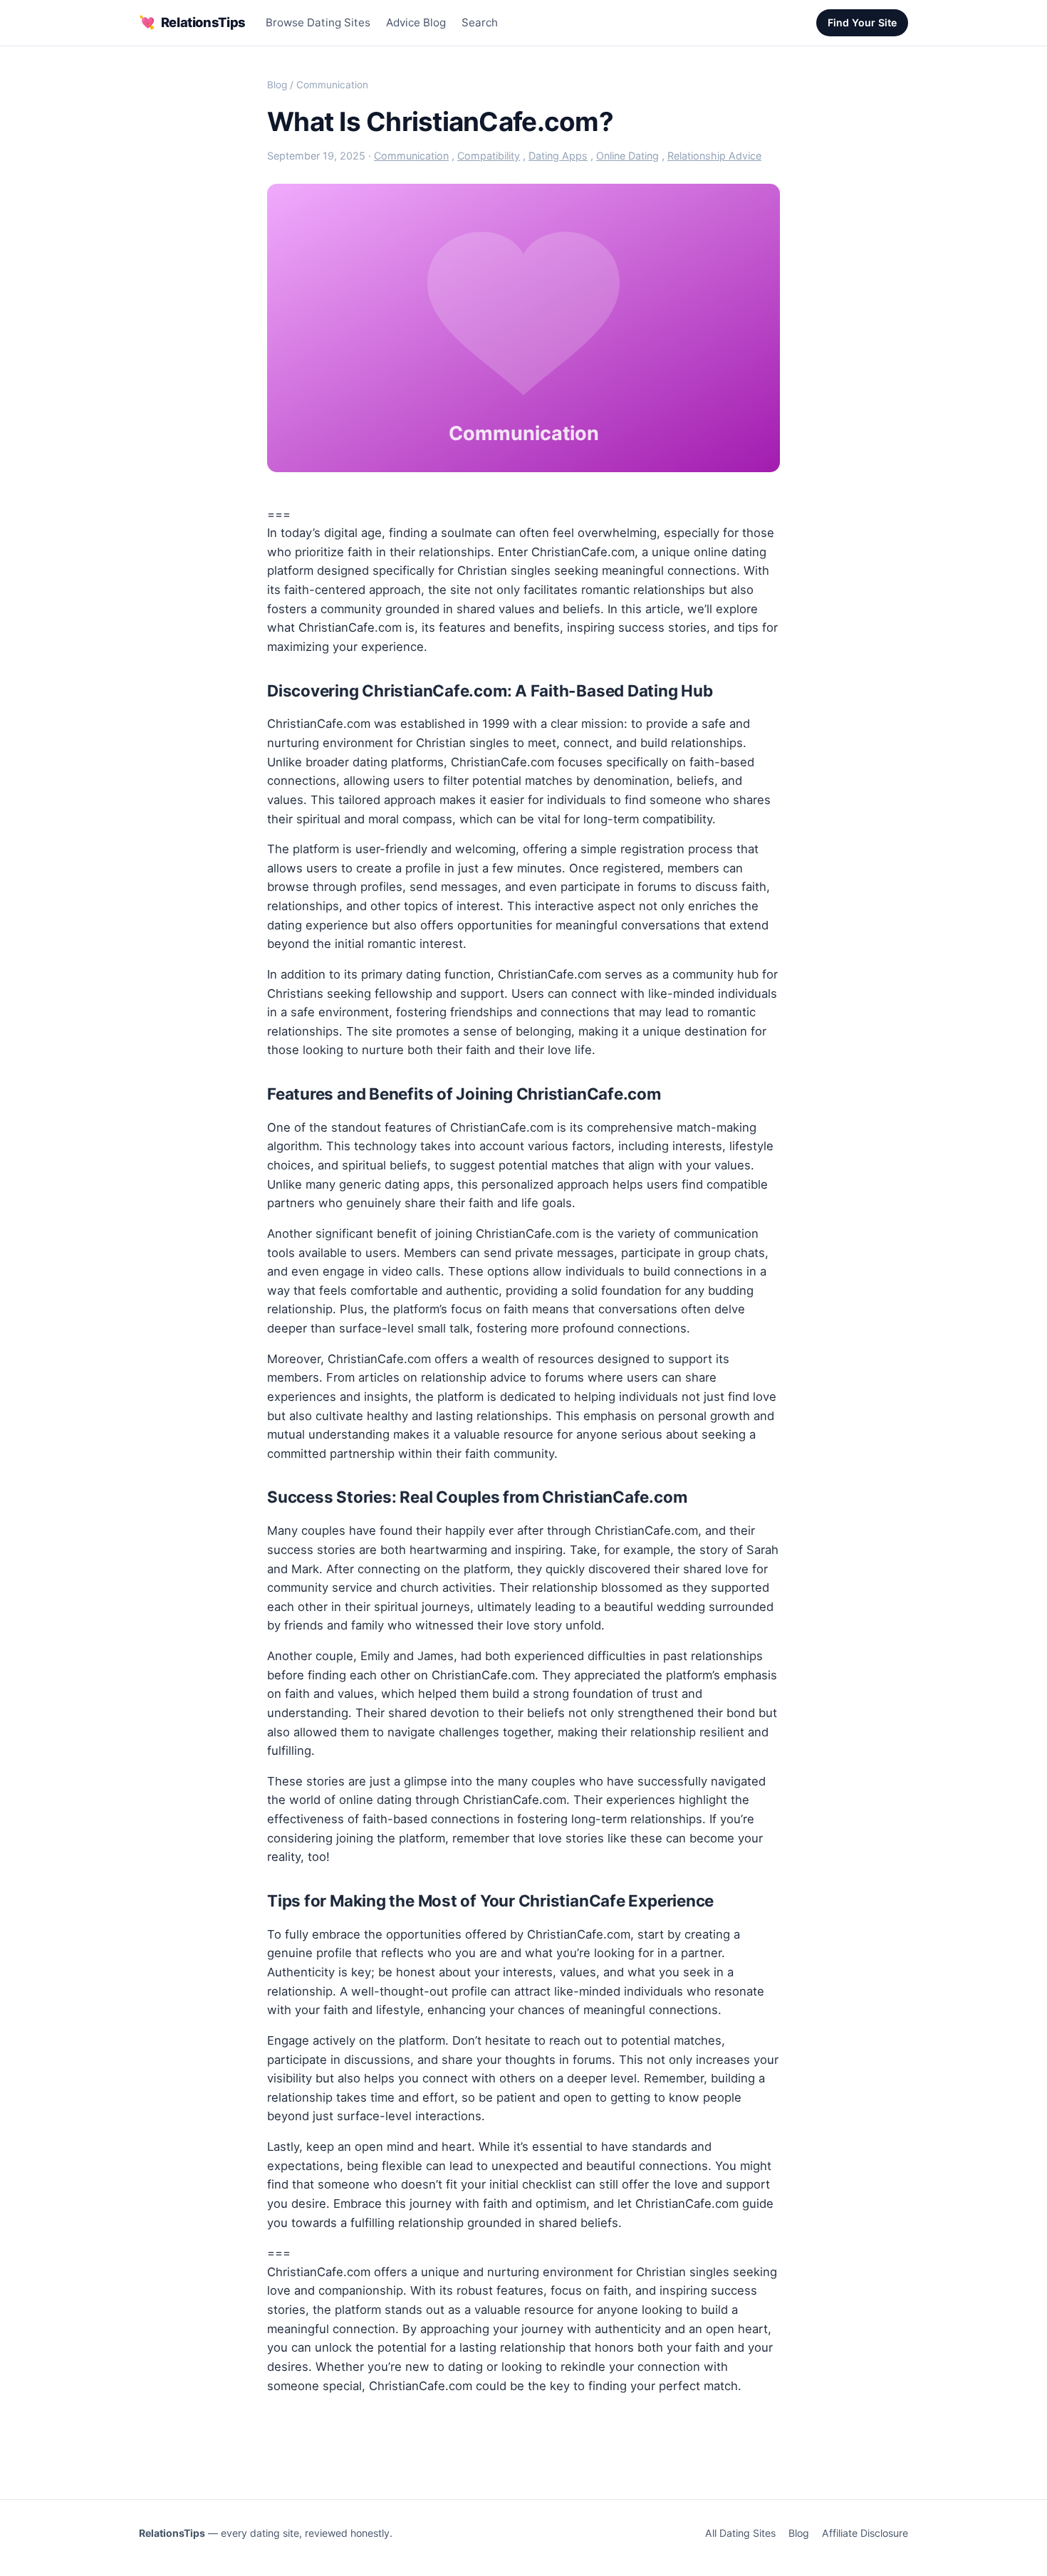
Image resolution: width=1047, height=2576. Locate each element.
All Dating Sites (740, 2533)
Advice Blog (416, 22)
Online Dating (627, 156)
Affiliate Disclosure (865, 2533)
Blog (277, 85)
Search (480, 22)
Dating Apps (558, 156)
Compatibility (489, 156)
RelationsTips (192, 22)
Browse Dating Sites (318, 22)
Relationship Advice (714, 156)
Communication (332, 85)
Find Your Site (862, 22)
